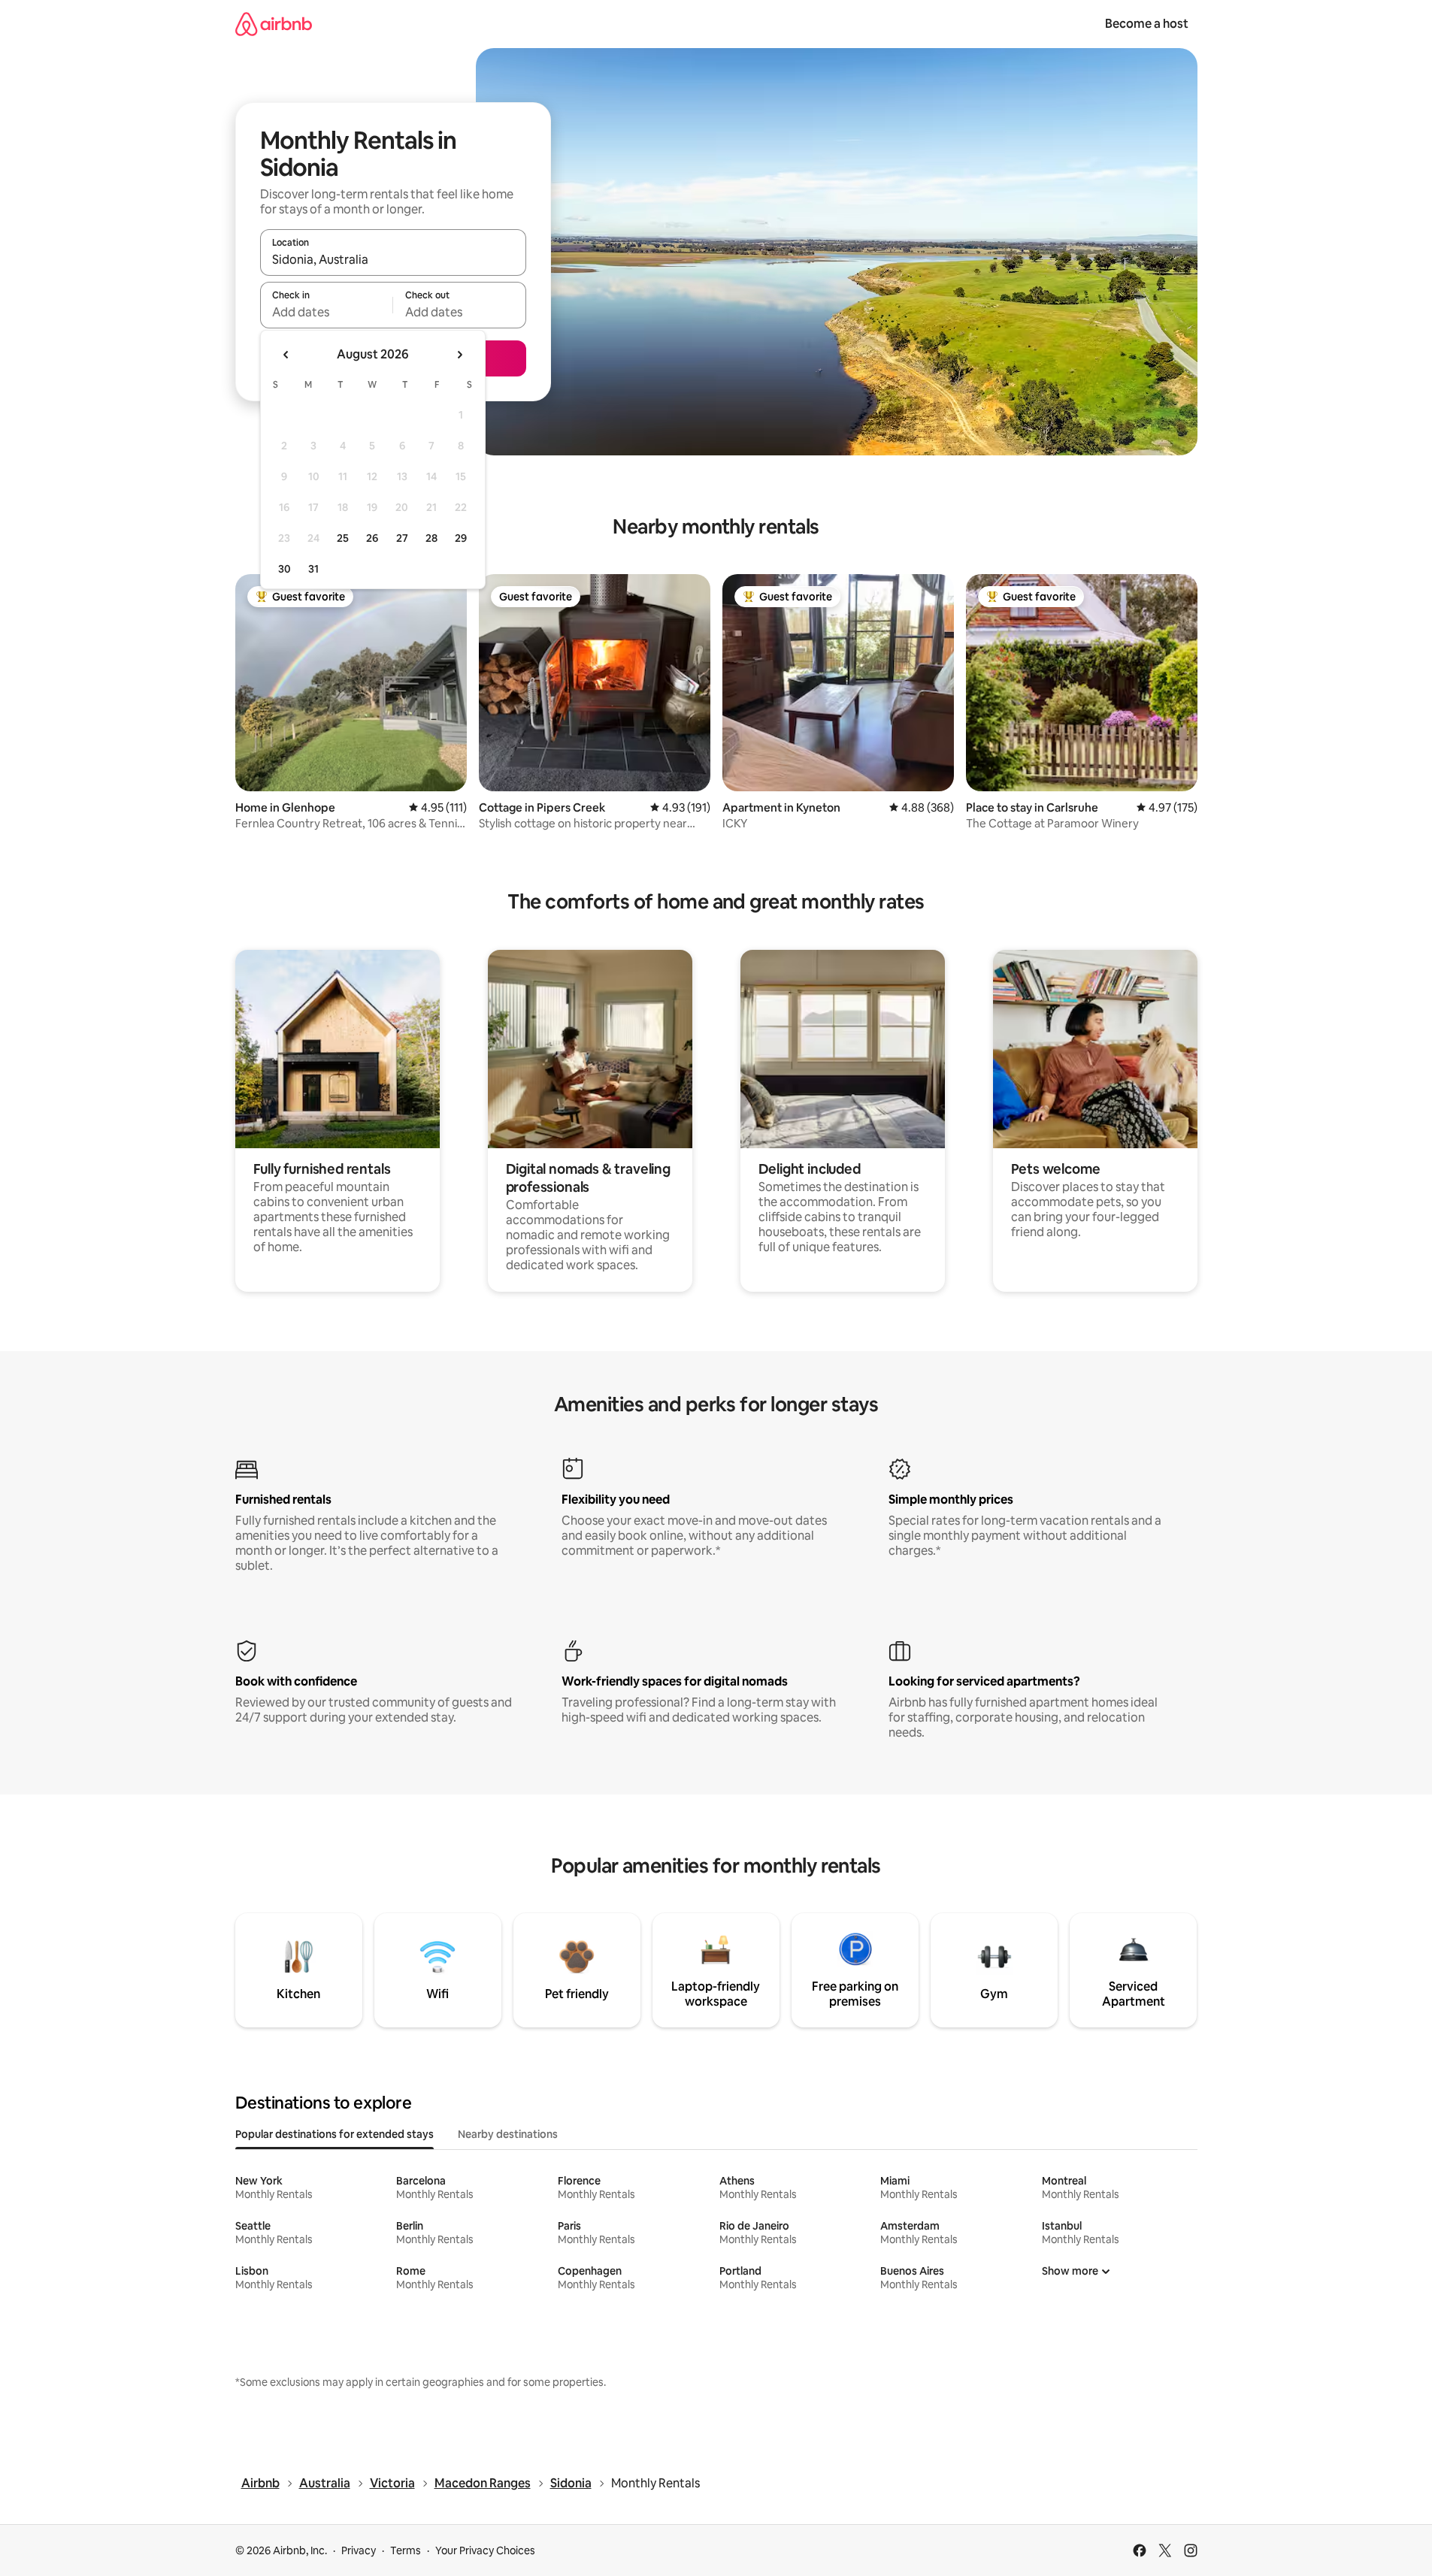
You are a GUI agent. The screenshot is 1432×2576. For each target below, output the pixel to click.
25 (343, 538)
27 (402, 538)
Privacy (359, 2550)
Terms (406, 2550)
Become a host (1147, 24)
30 (285, 569)
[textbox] (327, 312)
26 (372, 538)
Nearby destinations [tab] (508, 2134)
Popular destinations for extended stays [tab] (335, 2134)
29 (461, 538)
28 (431, 538)
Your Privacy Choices (485, 2550)
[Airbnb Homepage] (274, 24)
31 (313, 569)
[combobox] (393, 259)
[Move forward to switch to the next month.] (459, 355)
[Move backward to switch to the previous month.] (286, 355)
